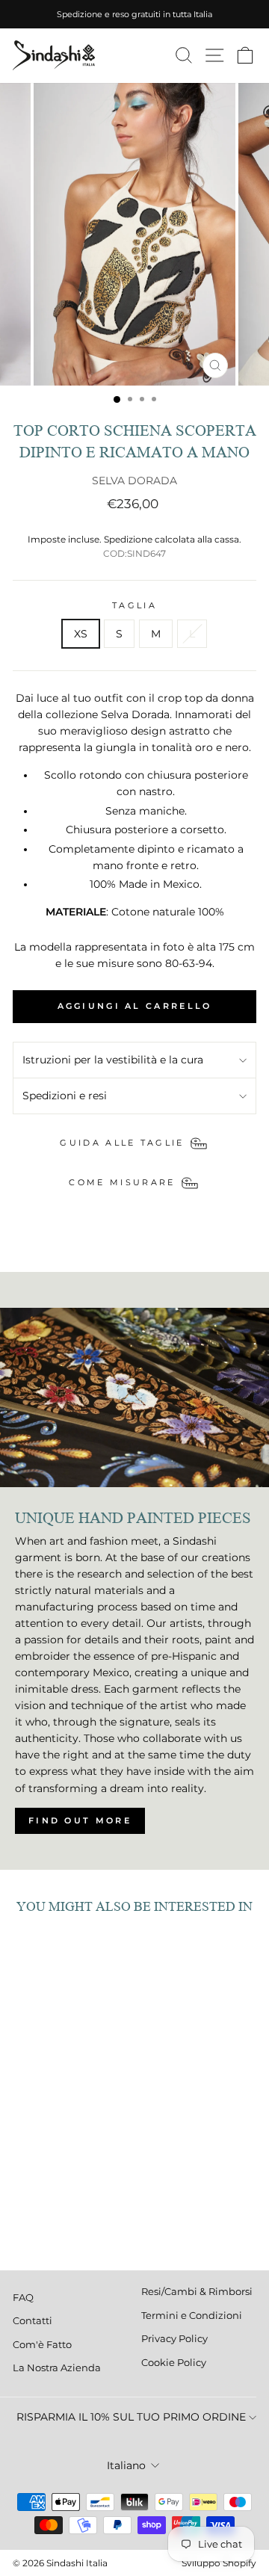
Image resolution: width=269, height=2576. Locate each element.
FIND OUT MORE (80, 1820)
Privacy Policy (174, 2339)
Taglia (134, 605)
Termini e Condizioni (192, 2316)
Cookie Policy (174, 2363)
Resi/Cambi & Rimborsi (197, 2292)
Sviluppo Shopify (219, 2563)
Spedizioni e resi (65, 1096)
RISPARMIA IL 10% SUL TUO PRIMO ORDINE (131, 2417)
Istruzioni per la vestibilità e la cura (113, 1060)
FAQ (23, 2298)
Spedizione (128, 540)
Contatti (33, 2321)
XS (81, 634)
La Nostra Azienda (57, 2368)
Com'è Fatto (42, 2345)
